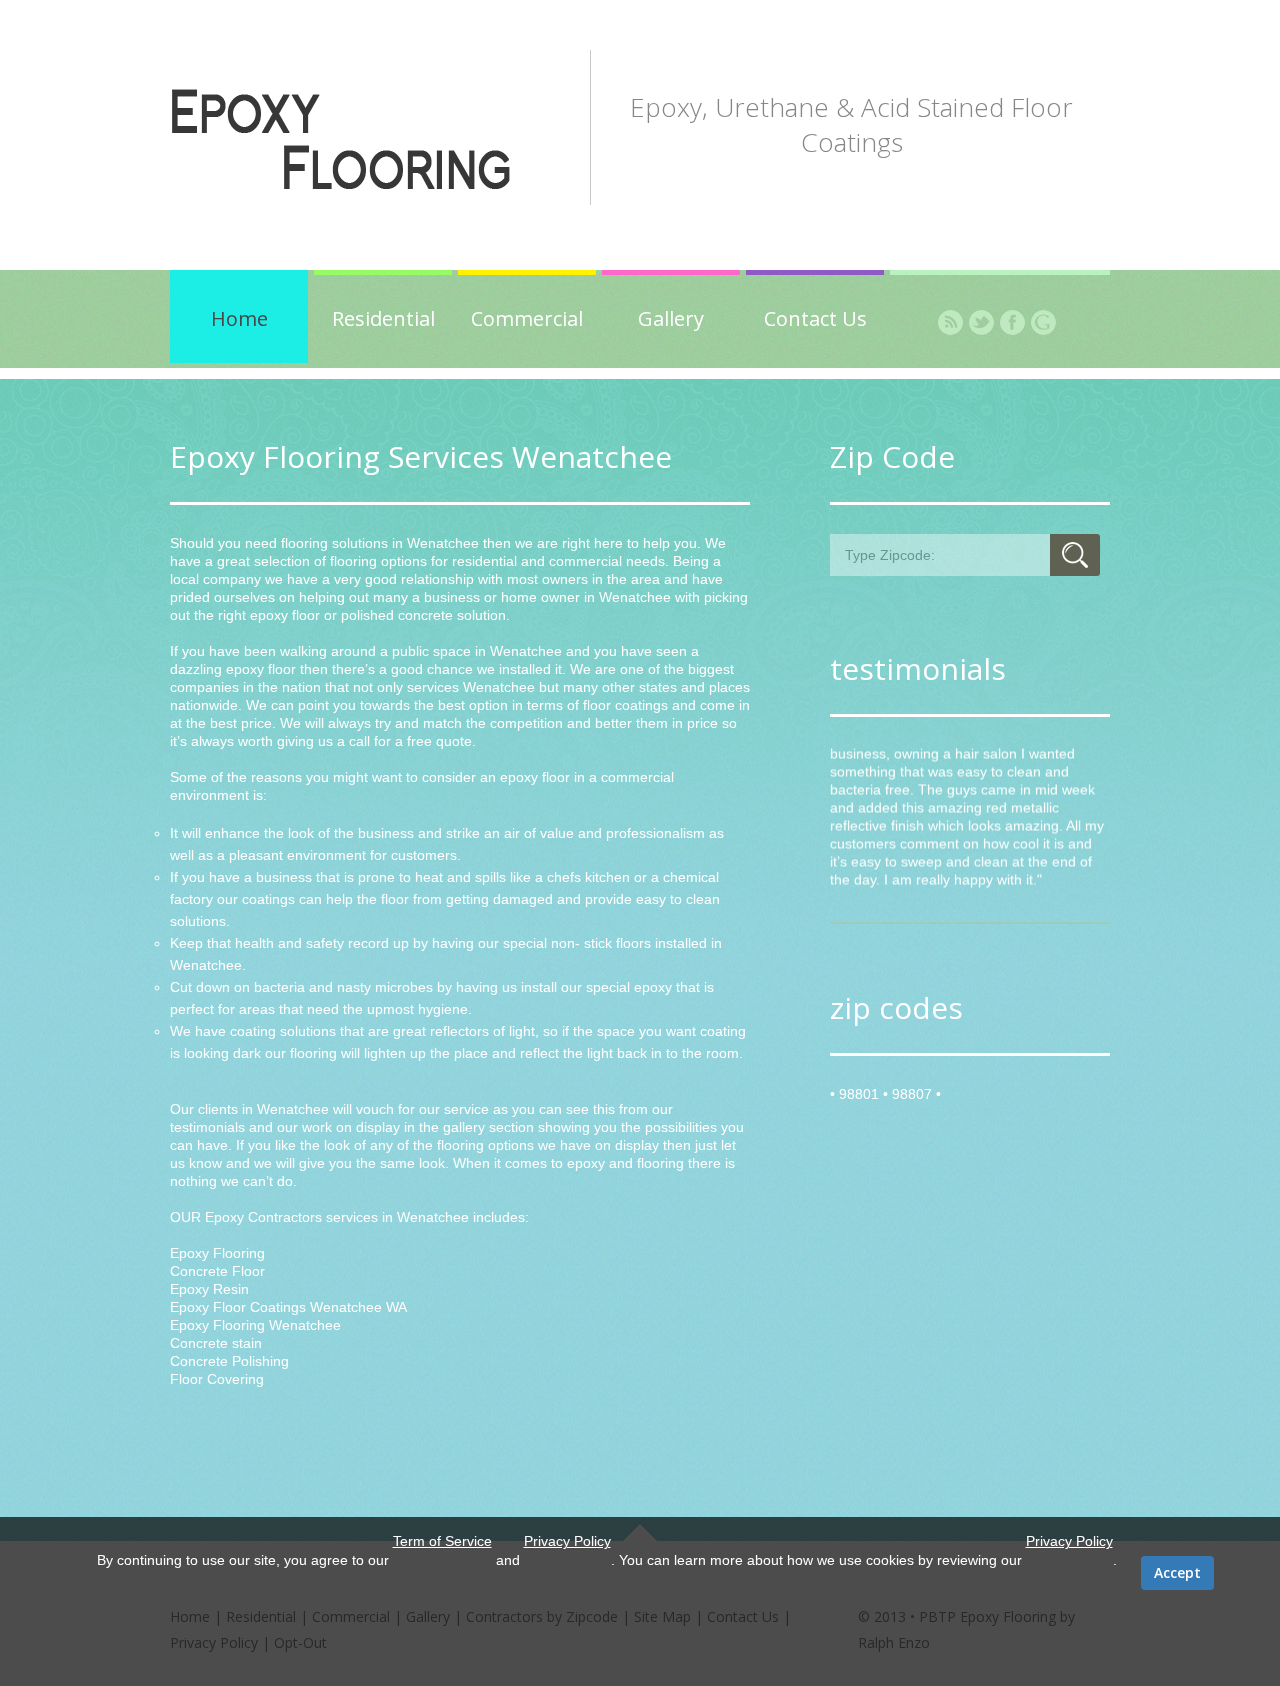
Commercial (527, 318)
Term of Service (442, 1541)
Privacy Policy (567, 1541)
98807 (912, 1094)
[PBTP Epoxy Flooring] (381, 140)
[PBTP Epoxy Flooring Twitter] (981, 322)
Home (239, 318)
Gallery (671, 318)
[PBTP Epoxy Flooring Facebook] (1012, 322)
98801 (859, 1094)
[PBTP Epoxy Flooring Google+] (1043, 322)
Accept (1177, 1572)
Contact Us (815, 318)
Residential (383, 318)
